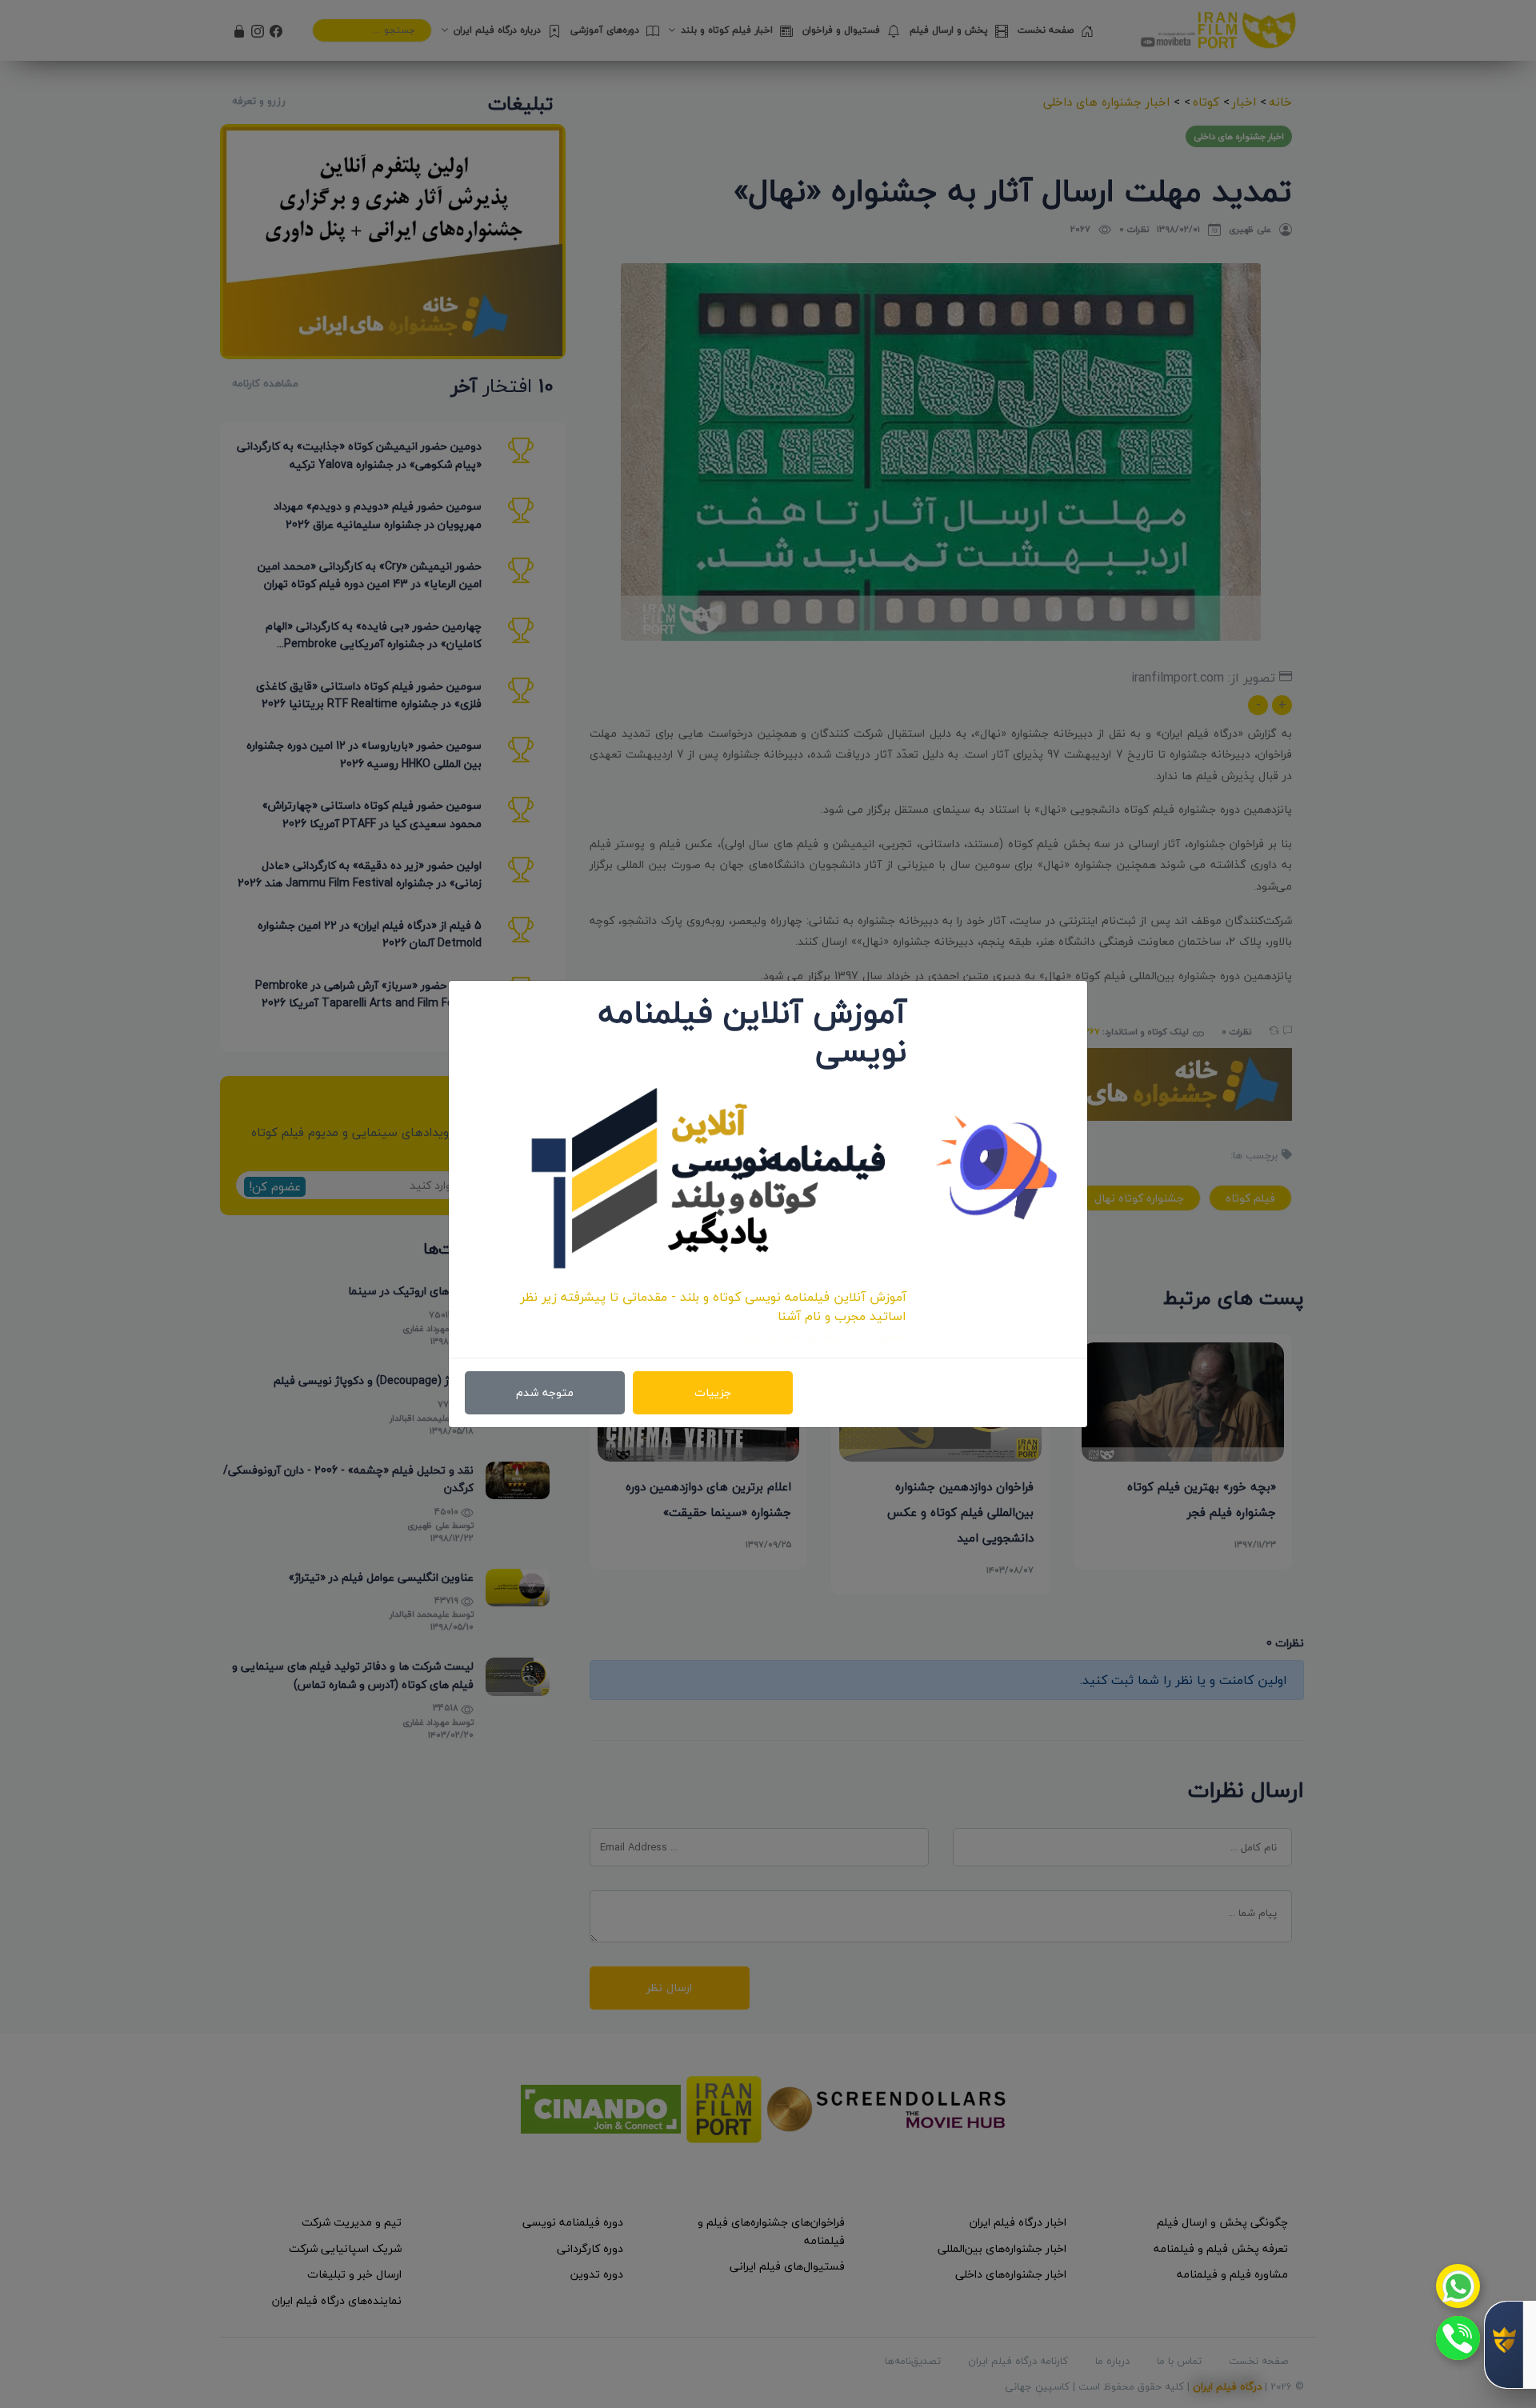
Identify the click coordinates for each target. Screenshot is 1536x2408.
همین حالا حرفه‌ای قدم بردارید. (824, 1335)
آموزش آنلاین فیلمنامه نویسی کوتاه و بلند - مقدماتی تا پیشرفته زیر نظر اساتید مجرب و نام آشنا (713, 1306)
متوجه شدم (545, 1392)
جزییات (713, 1392)
